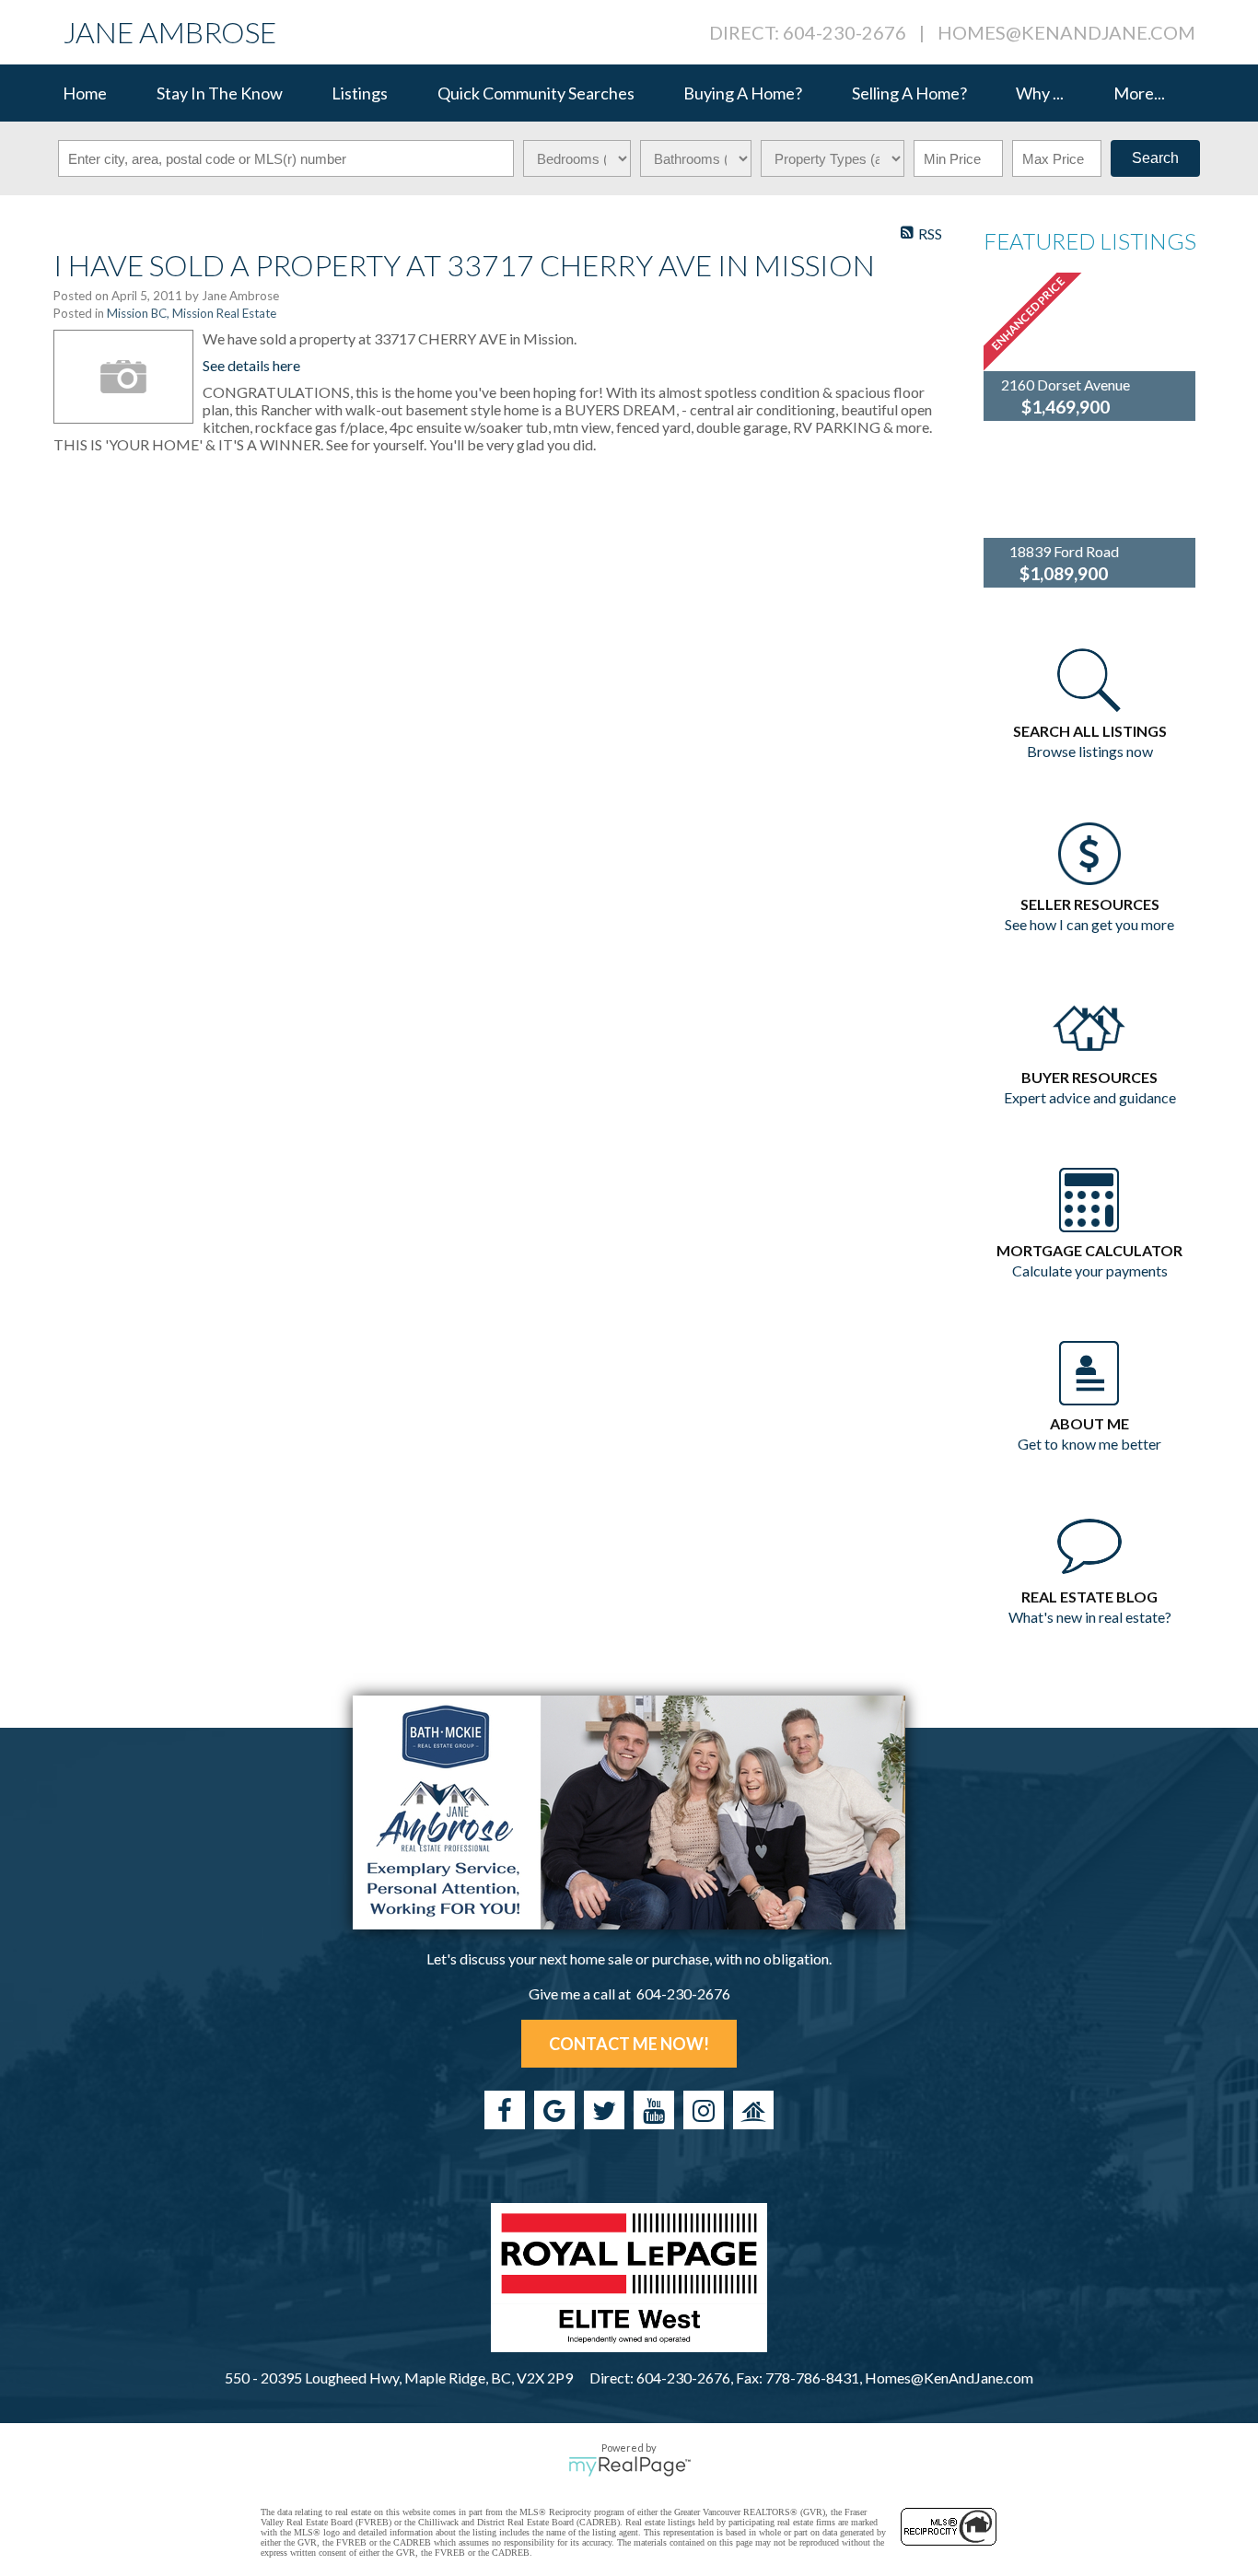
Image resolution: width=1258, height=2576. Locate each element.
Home (85, 93)
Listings (360, 93)
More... (1139, 93)
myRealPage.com (629, 2466)
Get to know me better (1089, 1444)
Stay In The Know (220, 93)
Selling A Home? (909, 93)
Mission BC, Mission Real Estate (192, 313)
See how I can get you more (1089, 924)
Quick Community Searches (536, 93)
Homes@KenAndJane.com (1066, 32)
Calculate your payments (1090, 1271)
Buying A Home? (743, 93)
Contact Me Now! (629, 2044)
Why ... (1040, 93)
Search (1155, 158)
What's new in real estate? (1090, 1617)
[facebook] (505, 2110)
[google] (554, 2110)
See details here (251, 365)
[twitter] (604, 2110)
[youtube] (654, 2110)
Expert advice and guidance (1090, 1097)
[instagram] (704, 2110)
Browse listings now (1090, 751)
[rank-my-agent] (753, 2110)
